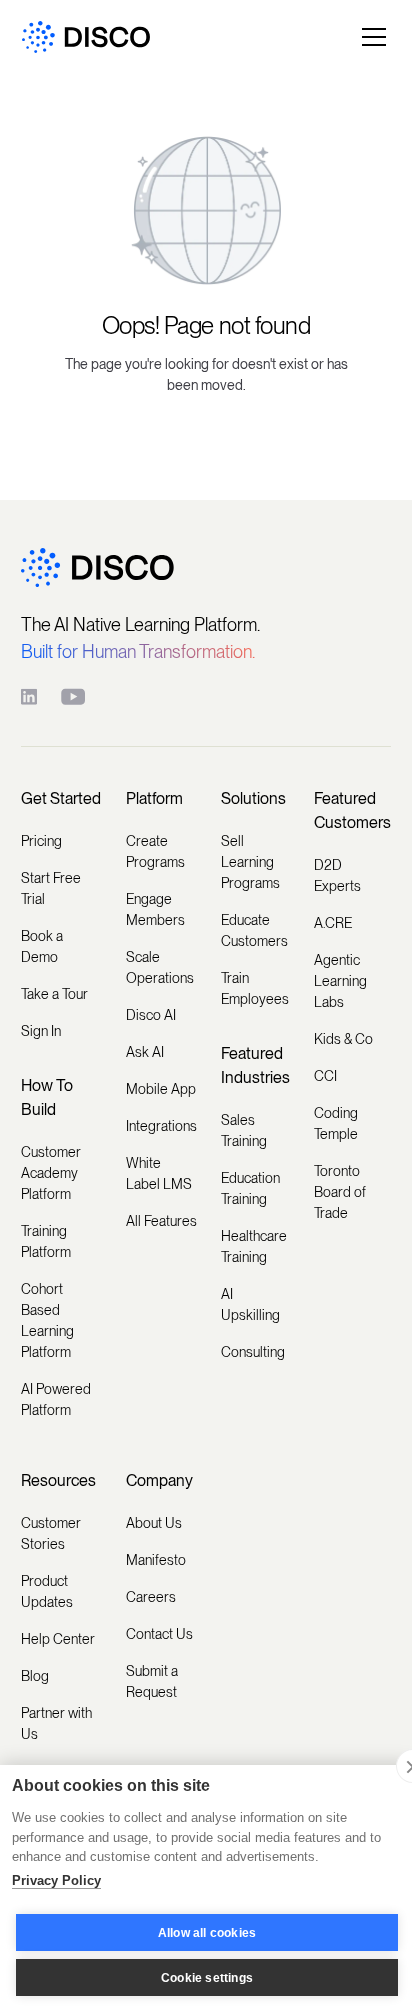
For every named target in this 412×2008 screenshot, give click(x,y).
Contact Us (159, 1634)
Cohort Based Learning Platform (47, 1320)
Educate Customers (254, 930)
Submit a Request (152, 1681)
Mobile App (161, 1089)
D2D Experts (337, 875)
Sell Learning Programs (250, 862)
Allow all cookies (207, 1933)
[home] (86, 37)
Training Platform (46, 1241)
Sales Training (244, 1130)
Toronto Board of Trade (340, 1192)
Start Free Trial (51, 888)
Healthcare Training (254, 1246)
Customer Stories (51, 1533)
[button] (370, 37)
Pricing (41, 841)
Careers (151, 1597)
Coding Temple (336, 1123)
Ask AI (145, 1052)
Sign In (41, 1031)
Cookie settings (207, 1978)
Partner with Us (56, 1723)
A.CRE (333, 923)
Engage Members (155, 909)
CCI (325, 1076)
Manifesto (156, 1560)
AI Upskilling (250, 1304)
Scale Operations (160, 967)
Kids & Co (343, 1039)
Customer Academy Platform (51, 1173)
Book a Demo (42, 946)
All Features (161, 1221)
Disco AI (151, 1015)
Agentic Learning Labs (340, 981)
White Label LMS (159, 1173)
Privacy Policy (56, 1880)
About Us (154, 1523)
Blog (35, 1676)
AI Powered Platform (56, 1399)
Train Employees (255, 988)
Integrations (161, 1126)
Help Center (58, 1639)
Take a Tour (54, 994)
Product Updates (47, 1591)
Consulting (253, 1352)
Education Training (250, 1188)
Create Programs (155, 851)
